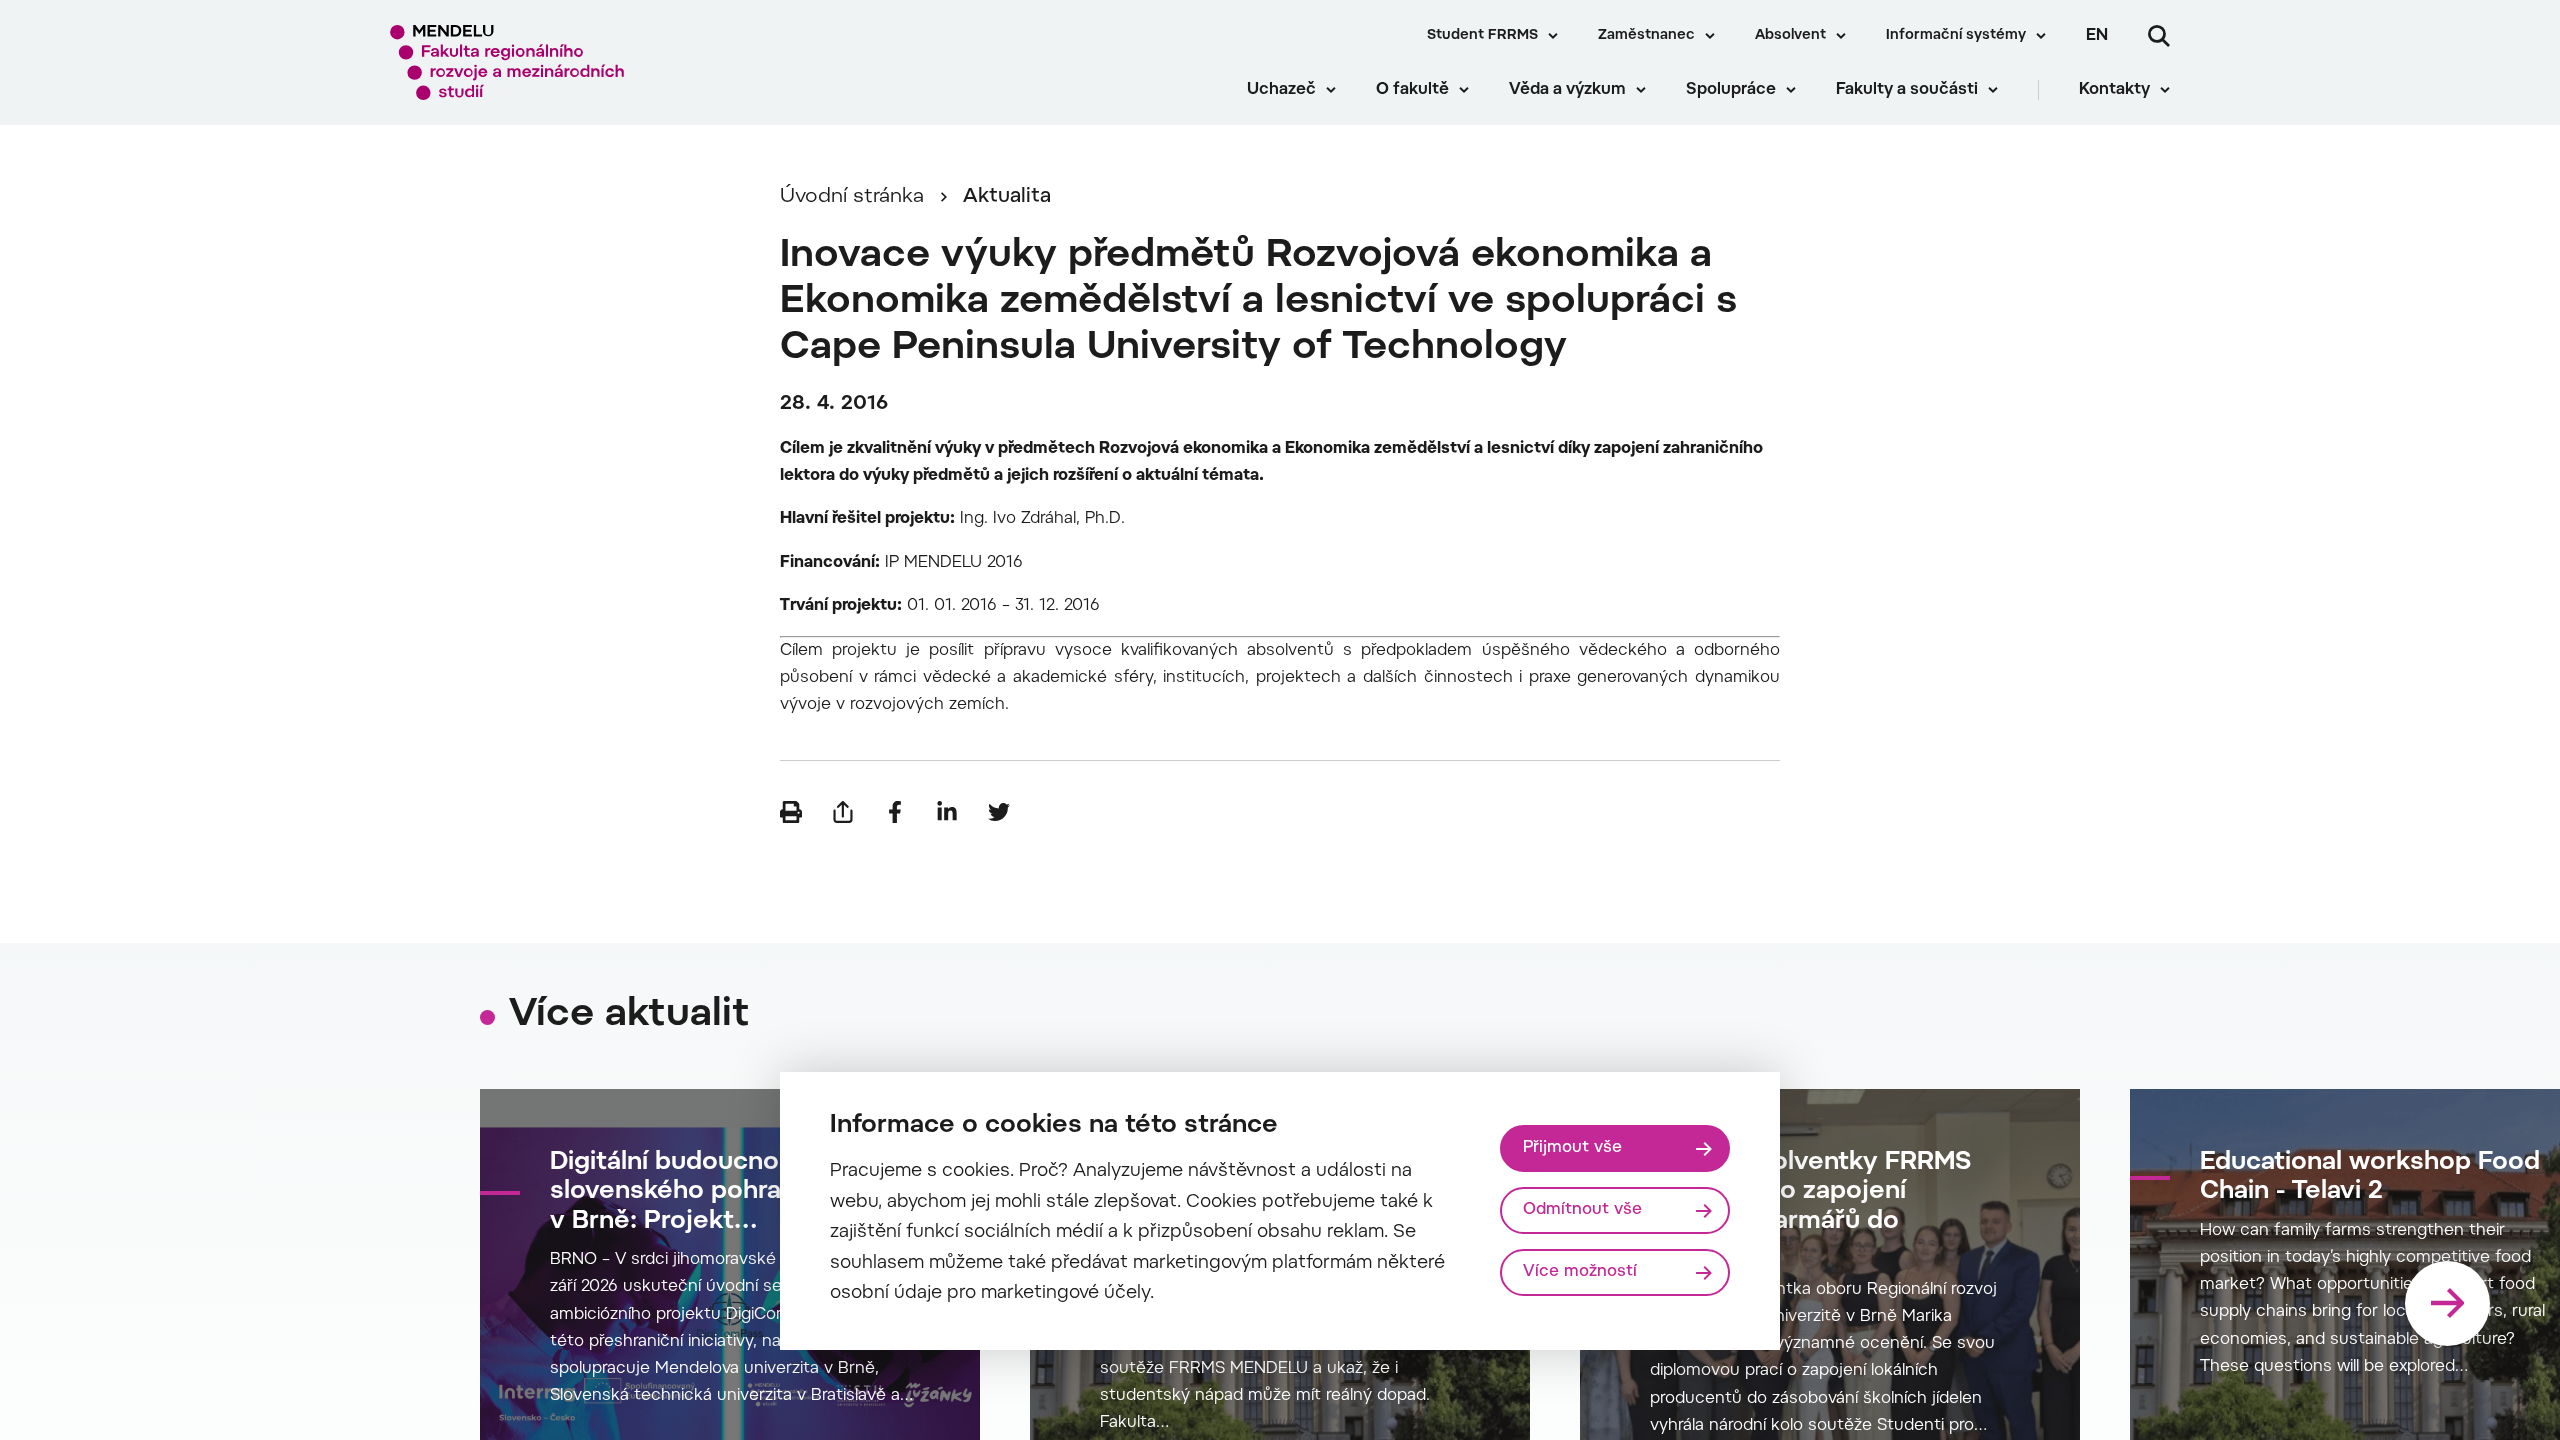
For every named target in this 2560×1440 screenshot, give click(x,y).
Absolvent (1790, 36)
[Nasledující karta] (2447, 1303)
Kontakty (2114, 90)
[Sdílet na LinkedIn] (947, 812)
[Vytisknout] (791, 812)
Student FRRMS (1482, 36)
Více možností (1580, 1272)
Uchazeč (1281, 90)
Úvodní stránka (852, 197)
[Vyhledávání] (2159, 36)
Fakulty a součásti (1907, 90)
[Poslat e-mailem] (843, 812)
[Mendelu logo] (511, 62)
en (2097, 36)
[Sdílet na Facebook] (895, 812)
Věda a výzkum (1567, 90)
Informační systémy (1956, 36)
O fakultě (1412, 90)
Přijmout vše (1572, 1148)
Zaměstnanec (1646, 36)
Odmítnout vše (1582, 1210)
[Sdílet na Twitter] (999, 812)
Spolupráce (1731, 90)
